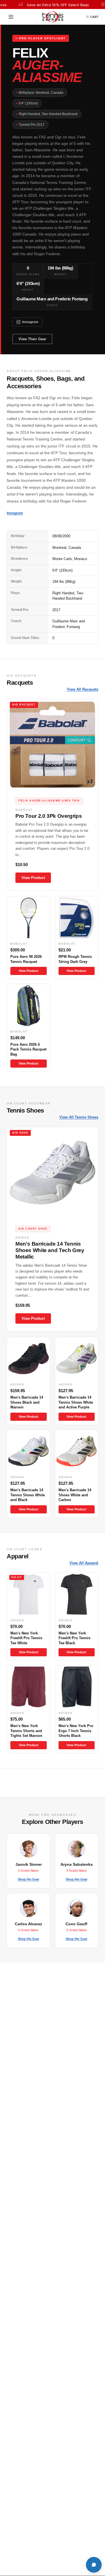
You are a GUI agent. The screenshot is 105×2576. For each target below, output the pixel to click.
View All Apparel (84, 1563)
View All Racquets (83, 689)
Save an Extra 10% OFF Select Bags (46, 5)
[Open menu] (13, 17)
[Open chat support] (94, 2565)
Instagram (30, 322)
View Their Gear (32, 339)
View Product (33, 878)
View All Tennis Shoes (79, 1117)
